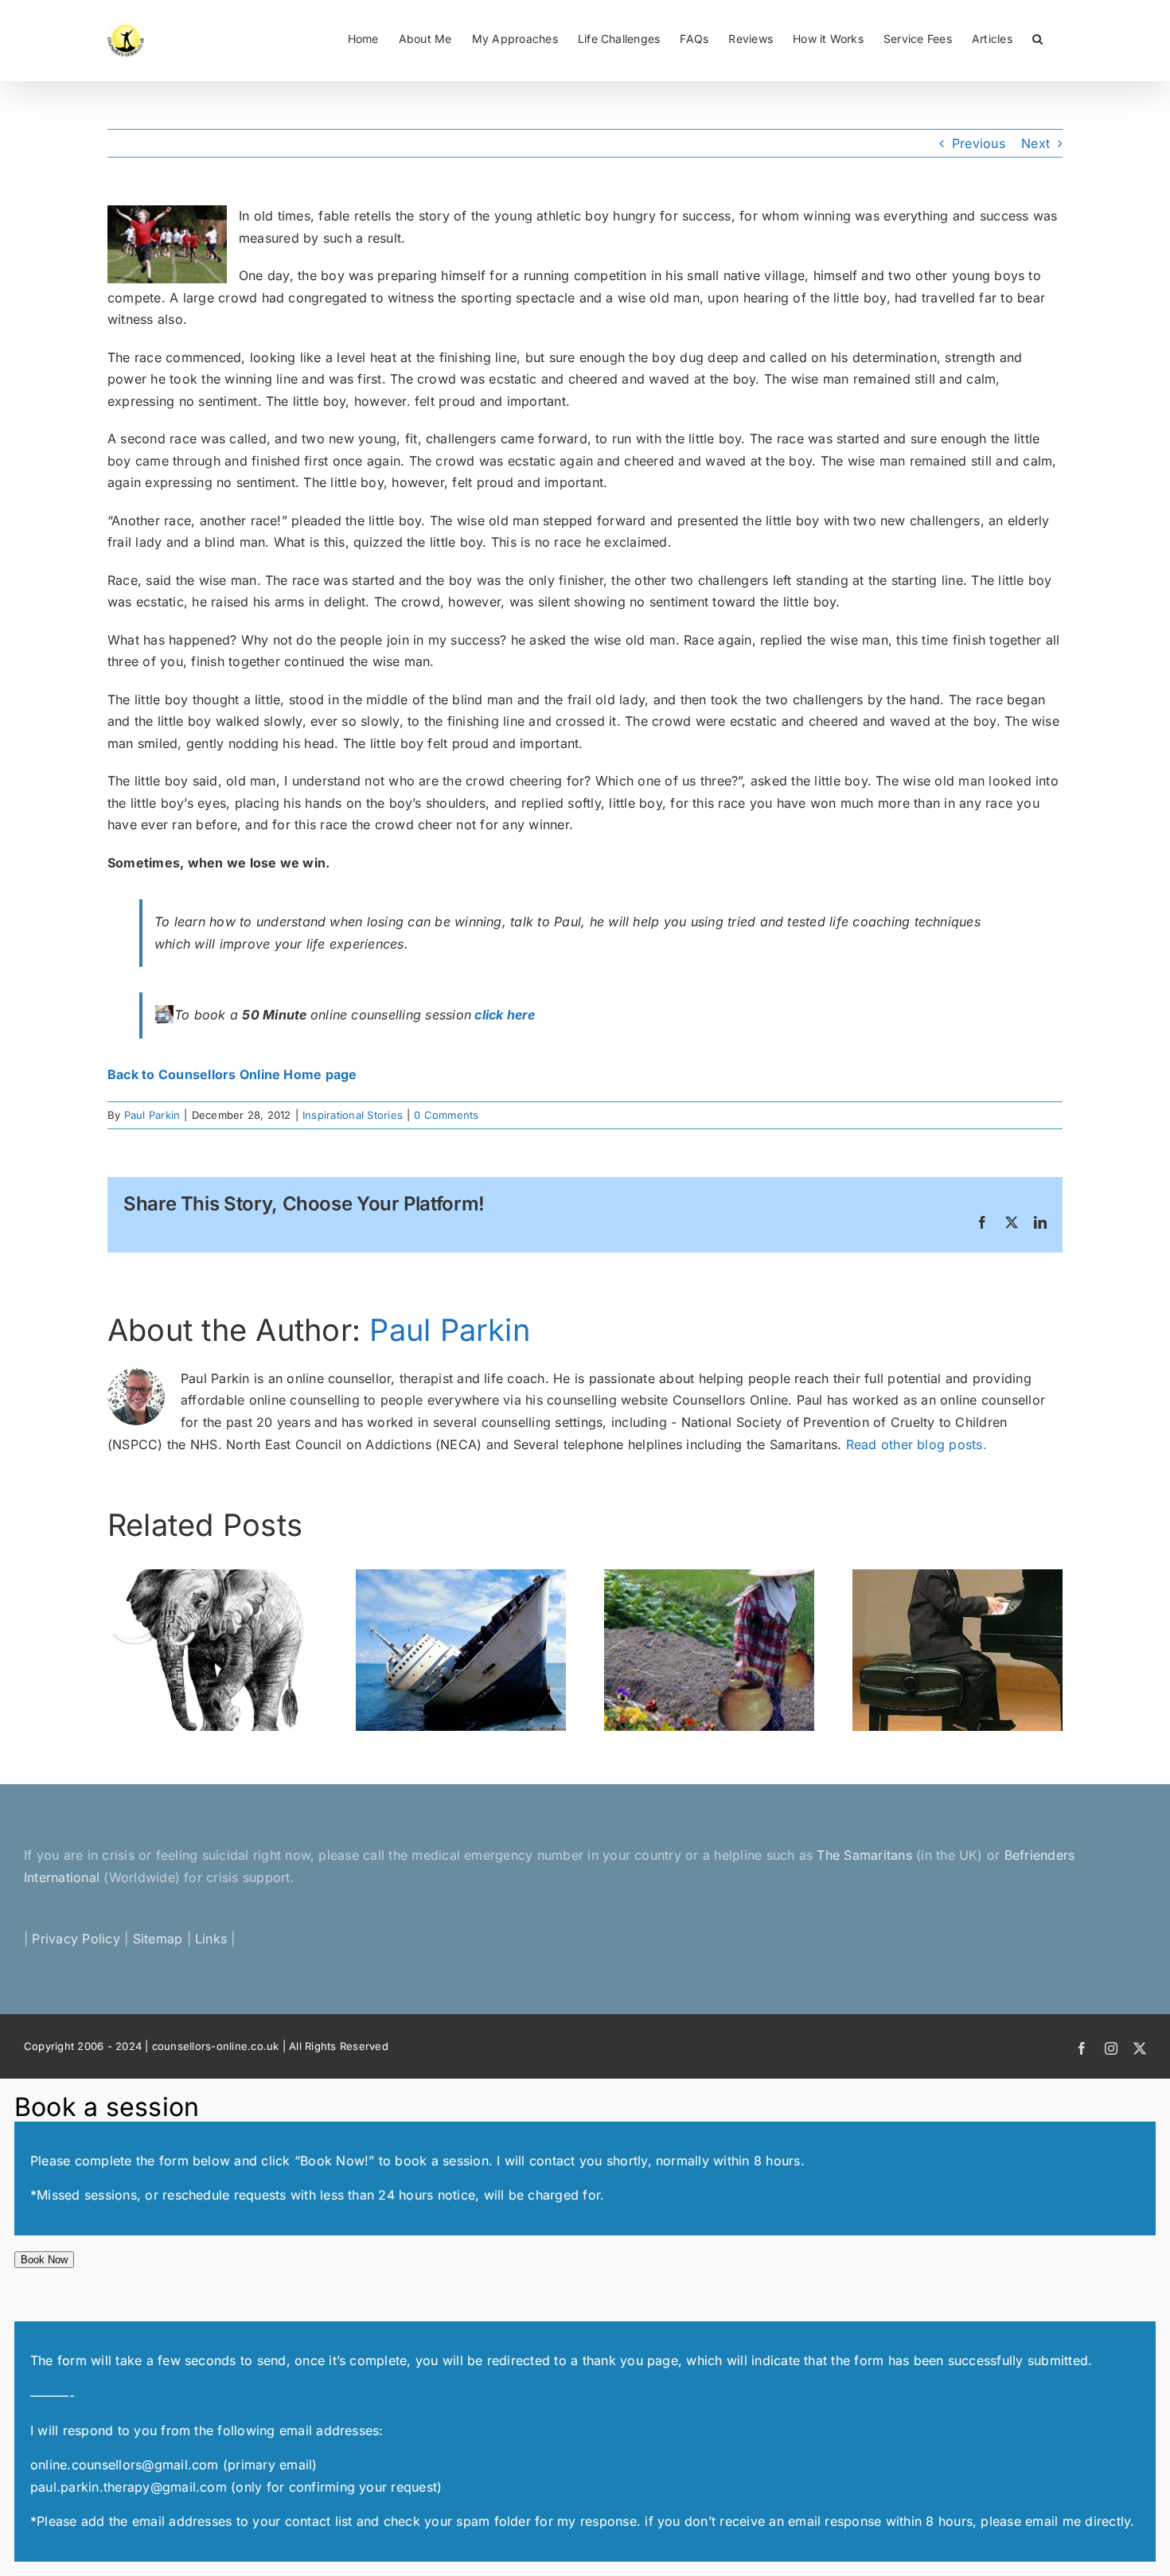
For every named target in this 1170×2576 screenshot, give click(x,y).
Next (1035, 143)
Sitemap (158, 1939)
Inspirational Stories (353, 1115)
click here (505, 1015)
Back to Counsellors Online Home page (232, 1074)
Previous (979, 143)
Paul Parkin (152, 1115)
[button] (1037, 37)
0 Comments (446, 1115)
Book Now (44, 2260)
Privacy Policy (76, 1939)
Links (211, 1939)
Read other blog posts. (916, 1444)
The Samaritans (864, 1855)
